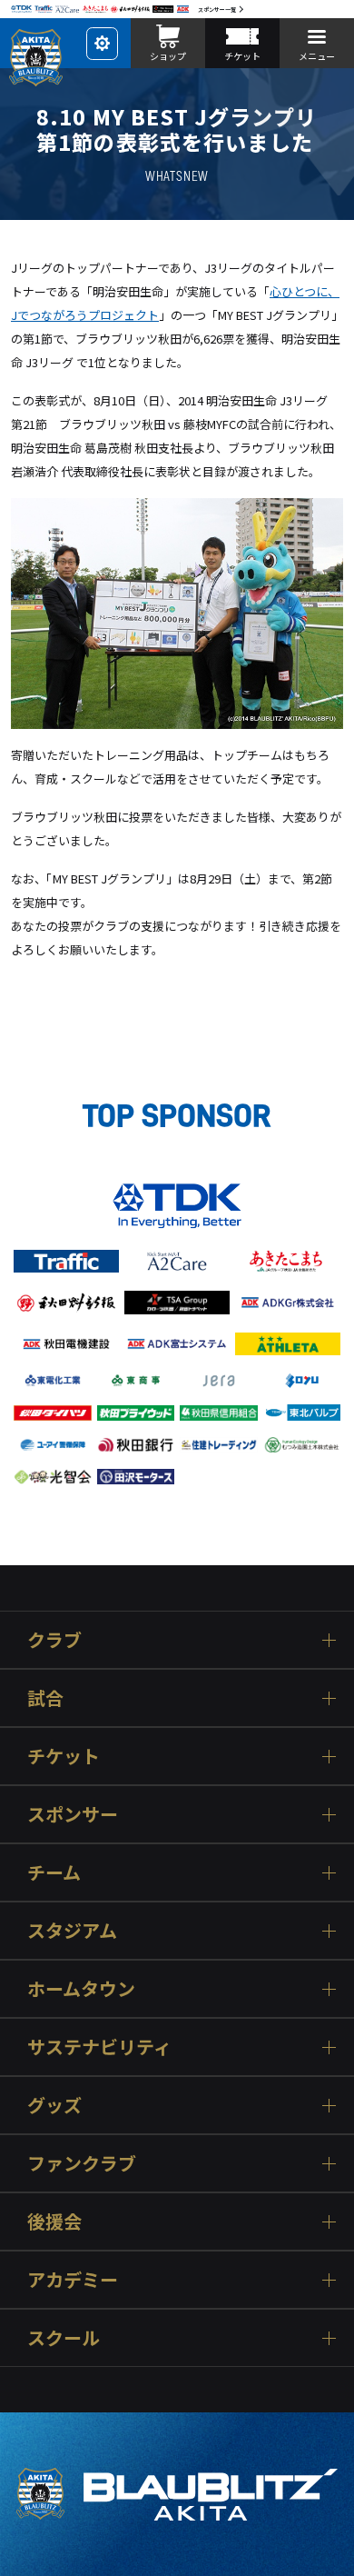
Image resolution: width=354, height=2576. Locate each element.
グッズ (54, 2105)
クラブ (54, 1639)
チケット (64, 1756)
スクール (64, 2337)
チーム (54, 1872)
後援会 (54, 2221)
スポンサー (73, 1814)
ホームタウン (81, 1988)
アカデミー (73, 2279)
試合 (45, 1697)
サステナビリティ (99, 2047)
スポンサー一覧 (217, 10)
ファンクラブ (82, 2163)
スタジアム (72, 1930)
